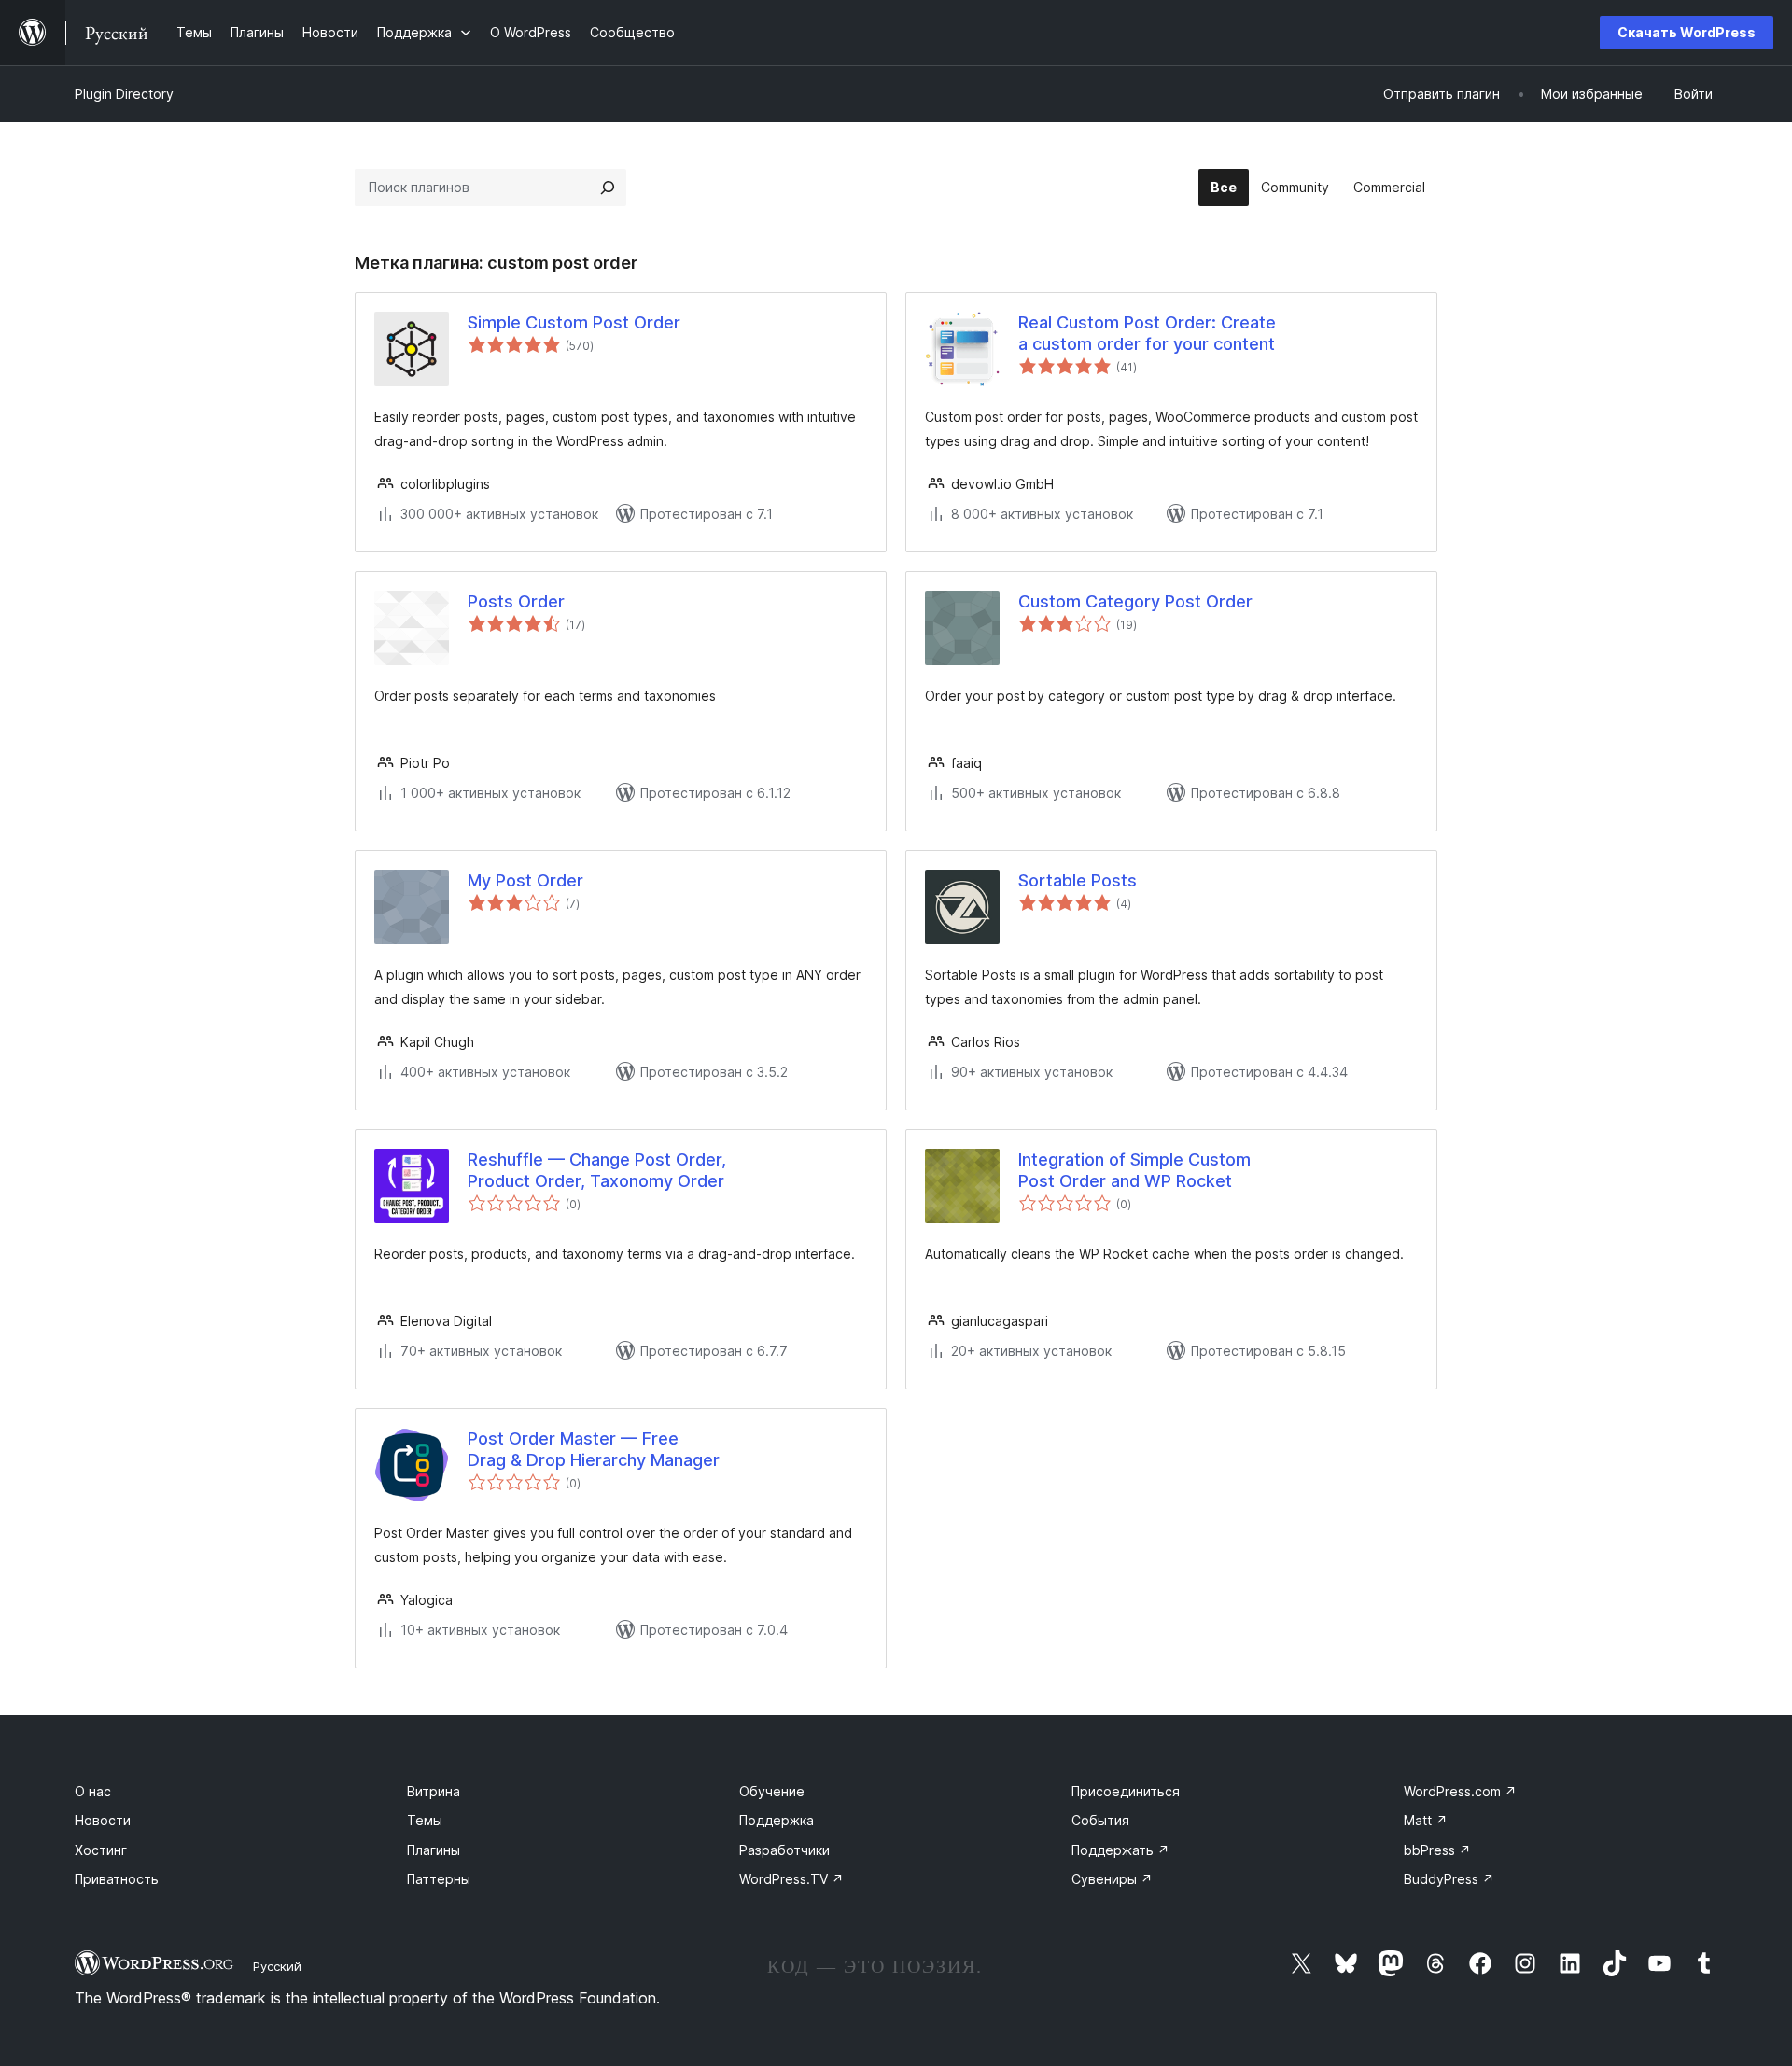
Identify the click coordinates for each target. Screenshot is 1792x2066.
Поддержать (1120, 1850)
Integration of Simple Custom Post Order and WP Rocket (1134, 1170)
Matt (1426, 1820)
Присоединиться (1126, 1791)
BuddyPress (1449, 1879)
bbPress (1437, 1850)
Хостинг (101, 1850)
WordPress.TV (791, 1879)
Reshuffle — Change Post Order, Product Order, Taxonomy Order (597, 1170)
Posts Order (516, 601)
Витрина (434, 1791)
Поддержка (777, 1820)
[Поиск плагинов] (608, 188)
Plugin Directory (124, 94)
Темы (425, 1820)
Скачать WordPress (1687, 32)
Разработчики (784, 1850)
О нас (93, 1791)
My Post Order (525, 880)
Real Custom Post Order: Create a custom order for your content (1147, 333)
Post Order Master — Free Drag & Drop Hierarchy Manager (594, 1449)
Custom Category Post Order (1135, 601)
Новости (103, 1820)
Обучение (772, 1791)
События (1100, 1820)
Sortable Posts (1078, 880)
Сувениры (1112, 1879)
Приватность (117, 1879)
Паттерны (439, 1879)
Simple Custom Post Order (574, 322)
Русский (277, 1966)
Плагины (434, 1850)
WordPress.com (1460, 1791)
